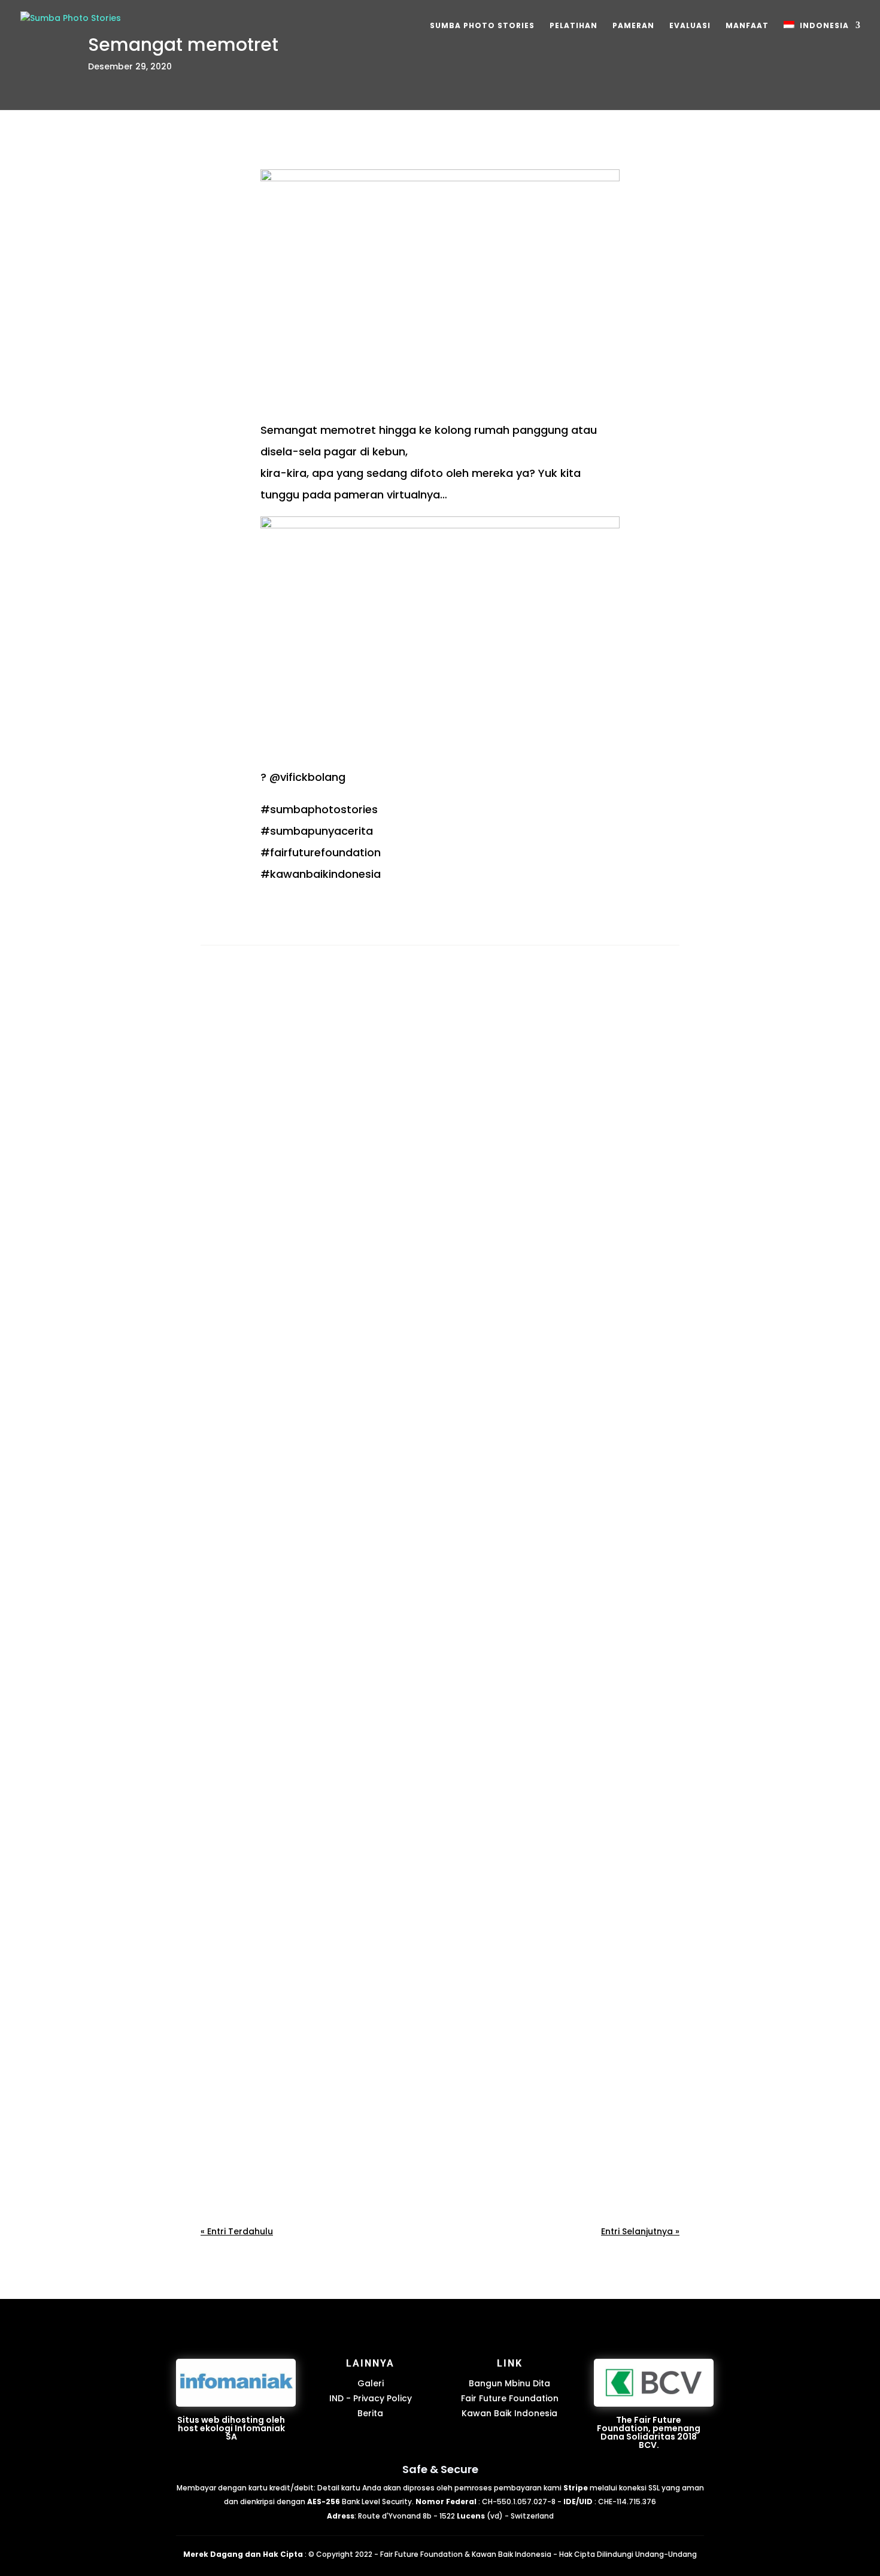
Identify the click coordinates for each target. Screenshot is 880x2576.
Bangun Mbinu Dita (509, 2383)
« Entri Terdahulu (237, 2231)
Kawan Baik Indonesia (509, 2413)
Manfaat (747, 26)
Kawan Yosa (253, 1346)
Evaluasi (690, 26)
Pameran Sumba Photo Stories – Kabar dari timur (333, 1734)
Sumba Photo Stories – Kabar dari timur (309, 2141)
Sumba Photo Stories (482, 26)
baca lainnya (241, 1392)
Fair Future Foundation (510, 2398)
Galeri (371, 2383)
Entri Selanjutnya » (640, 2231)
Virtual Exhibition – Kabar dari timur (302, 1328)
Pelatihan (573, 26)
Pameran (633, 26)
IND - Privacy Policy (371, 2398)
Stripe (576, 2488)
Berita (370, 2413)
